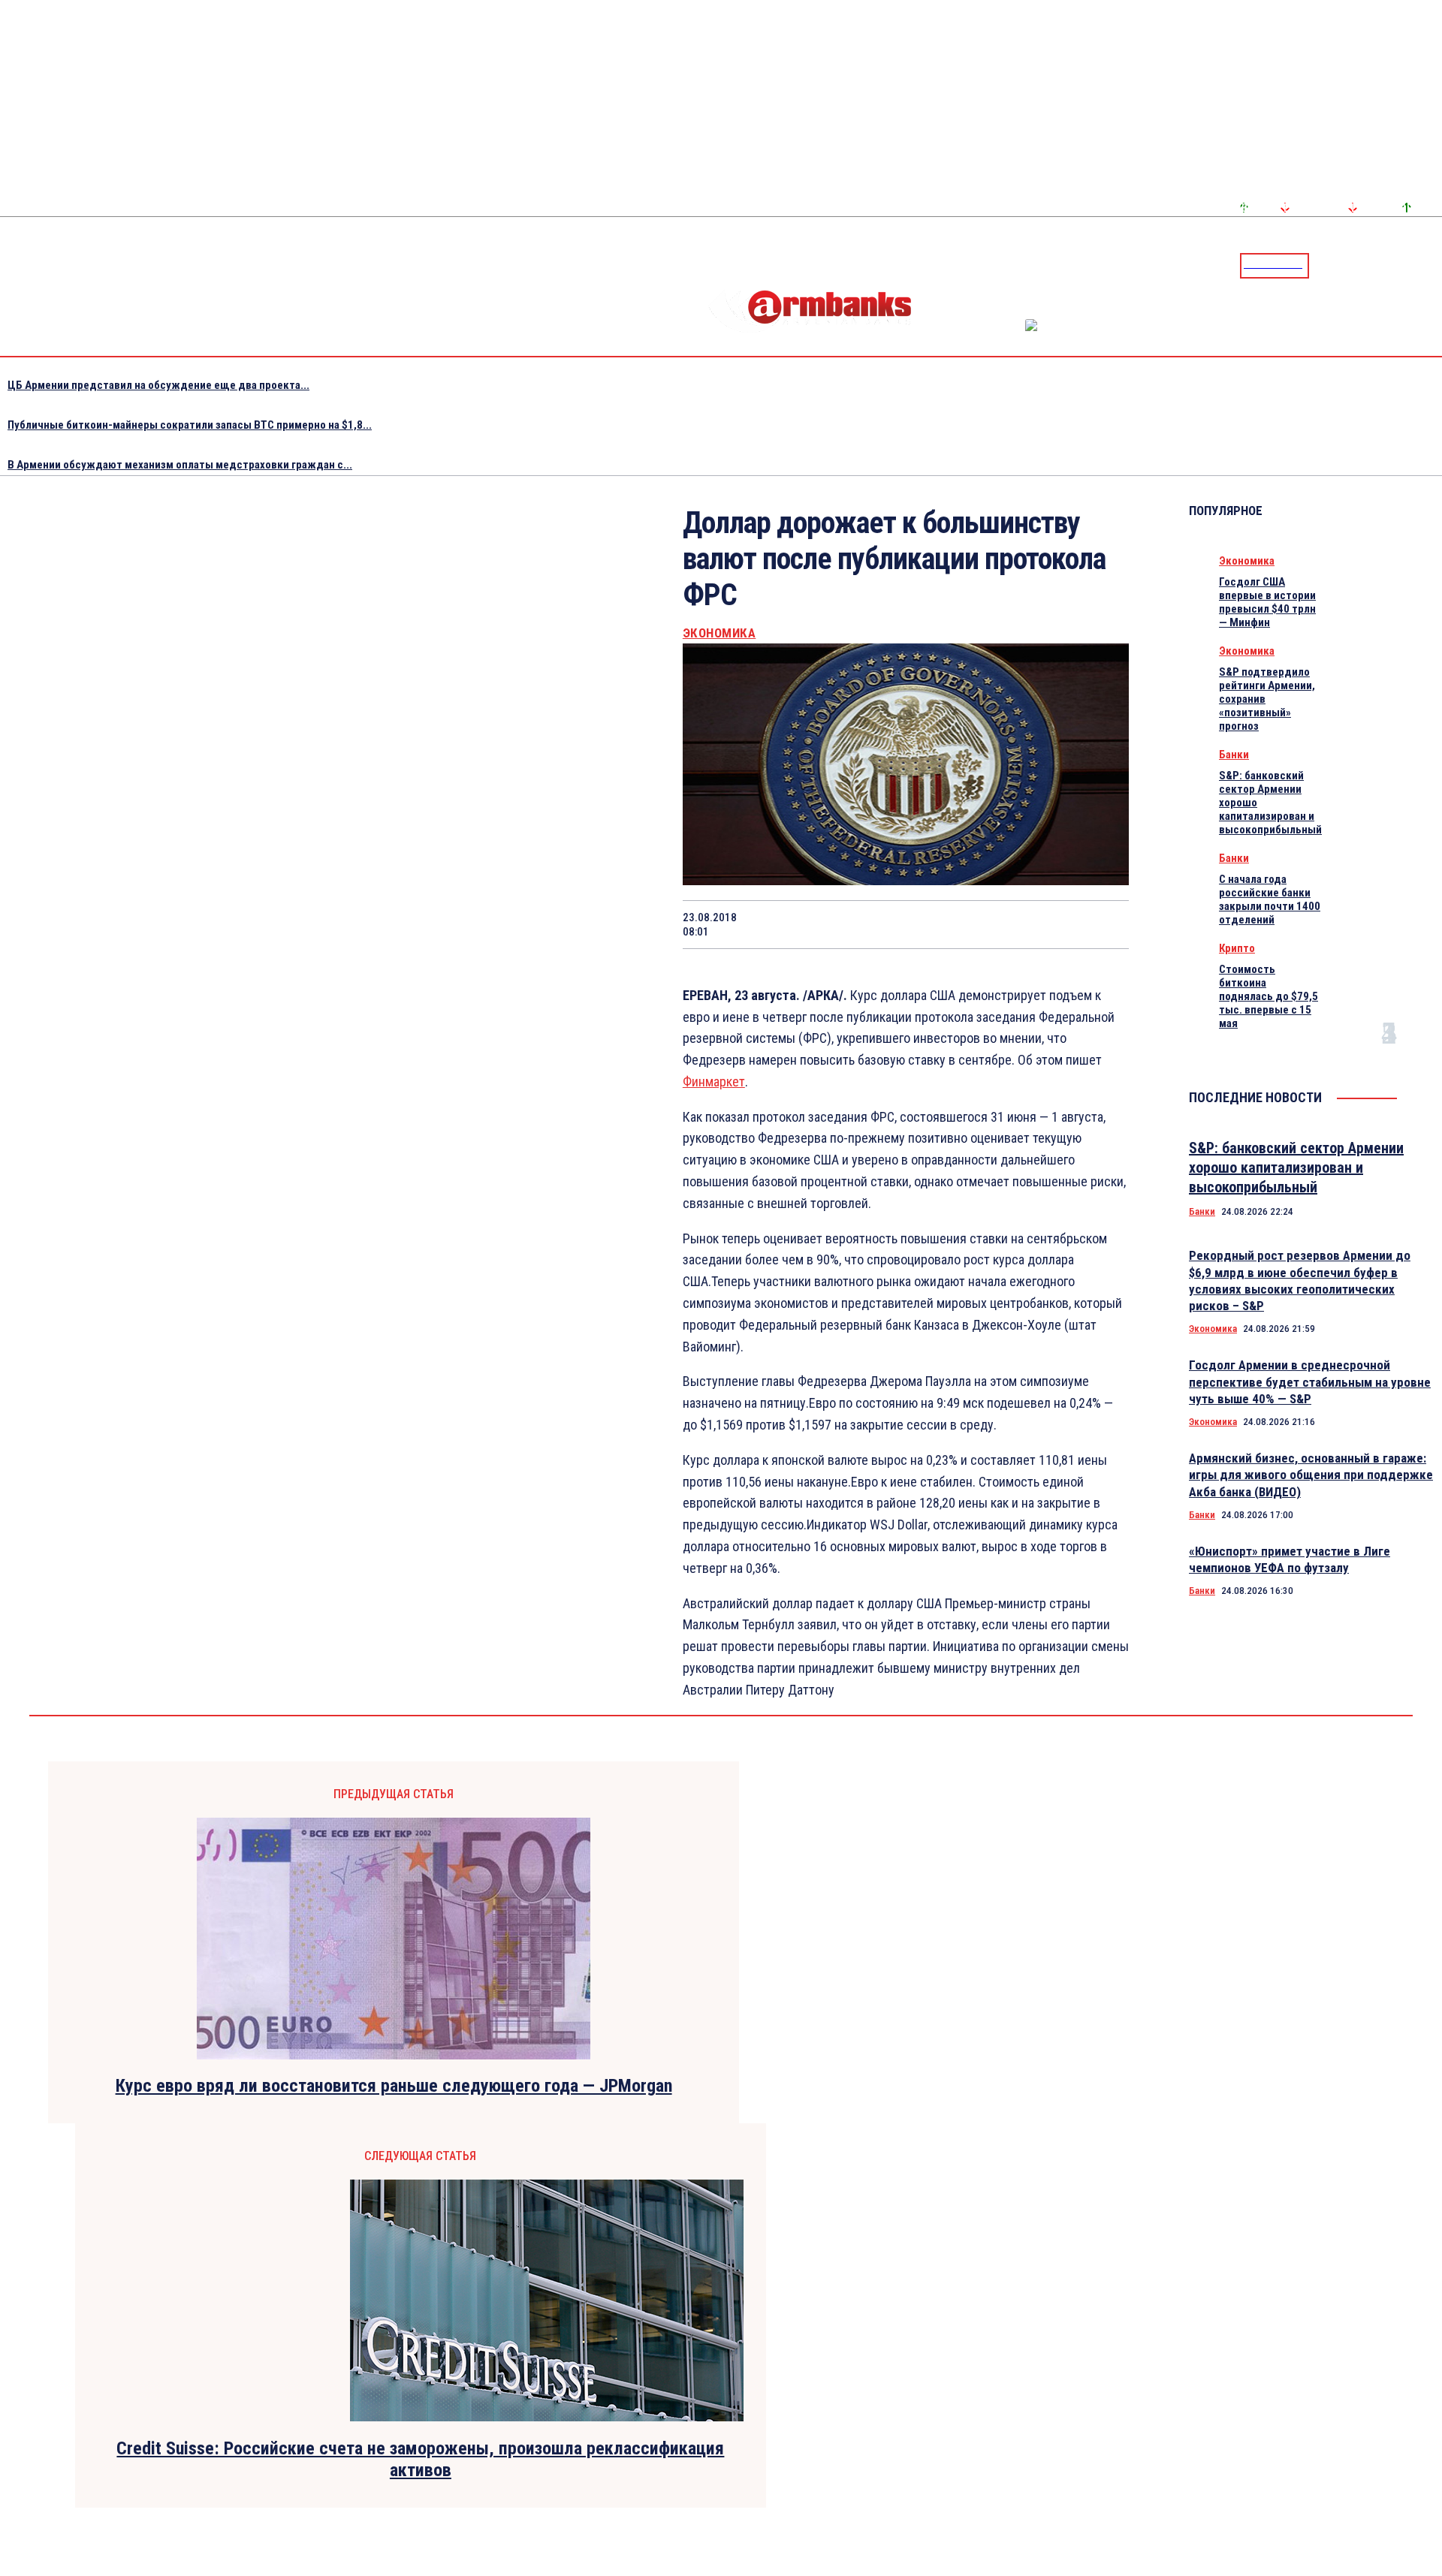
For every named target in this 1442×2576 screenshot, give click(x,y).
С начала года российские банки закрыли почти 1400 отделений (1270, 899)
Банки (1234, 755)
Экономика (719, 633)
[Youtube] (1414, 265)
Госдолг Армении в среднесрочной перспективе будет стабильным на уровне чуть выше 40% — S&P (1310, 1381)
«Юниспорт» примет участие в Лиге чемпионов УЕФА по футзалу (1290, 1559)
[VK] (995, 924)
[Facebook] (1378, 265)
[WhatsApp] (888, 924)
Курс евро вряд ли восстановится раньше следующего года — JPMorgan (394, 2086)
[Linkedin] (1432, 265)
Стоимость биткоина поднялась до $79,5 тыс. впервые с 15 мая (1269, 996)
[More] (1103, 924)
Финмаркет (714, 1082)
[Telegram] (1396, 265)
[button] (1324, 264)
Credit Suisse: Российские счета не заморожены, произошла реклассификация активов (420, 2459)
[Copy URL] (1048, 924)
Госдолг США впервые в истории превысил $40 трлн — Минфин (1267, 602)
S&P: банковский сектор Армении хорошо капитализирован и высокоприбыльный (1296, 1167)
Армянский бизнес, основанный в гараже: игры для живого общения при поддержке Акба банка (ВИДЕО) (1311, 1475)
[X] (834, 924)
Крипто (1237, 948)
